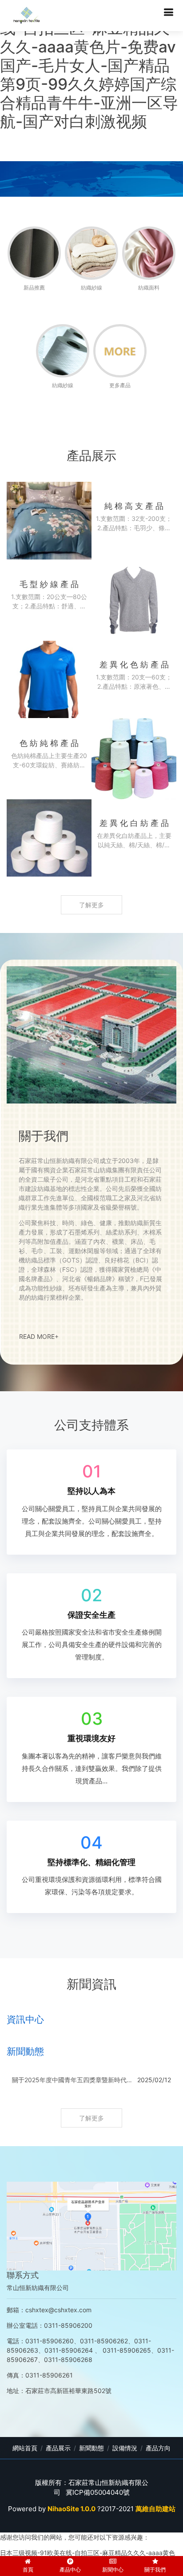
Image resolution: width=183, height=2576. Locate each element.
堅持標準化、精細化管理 (91, 1862)
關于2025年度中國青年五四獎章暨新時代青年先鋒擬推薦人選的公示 (73, 2080)
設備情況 (125, 2448)
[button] (14, 1288)
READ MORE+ (39, 1336)
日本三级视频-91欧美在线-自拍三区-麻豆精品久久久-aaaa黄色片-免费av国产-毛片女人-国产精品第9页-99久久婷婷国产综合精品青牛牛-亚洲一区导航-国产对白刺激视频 (89, 65)
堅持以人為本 (91, 1491)
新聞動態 (91, 2448)
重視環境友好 (91, 1738)
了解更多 (91, 905)
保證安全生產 (91, 1615)
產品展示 (58, 2448)
